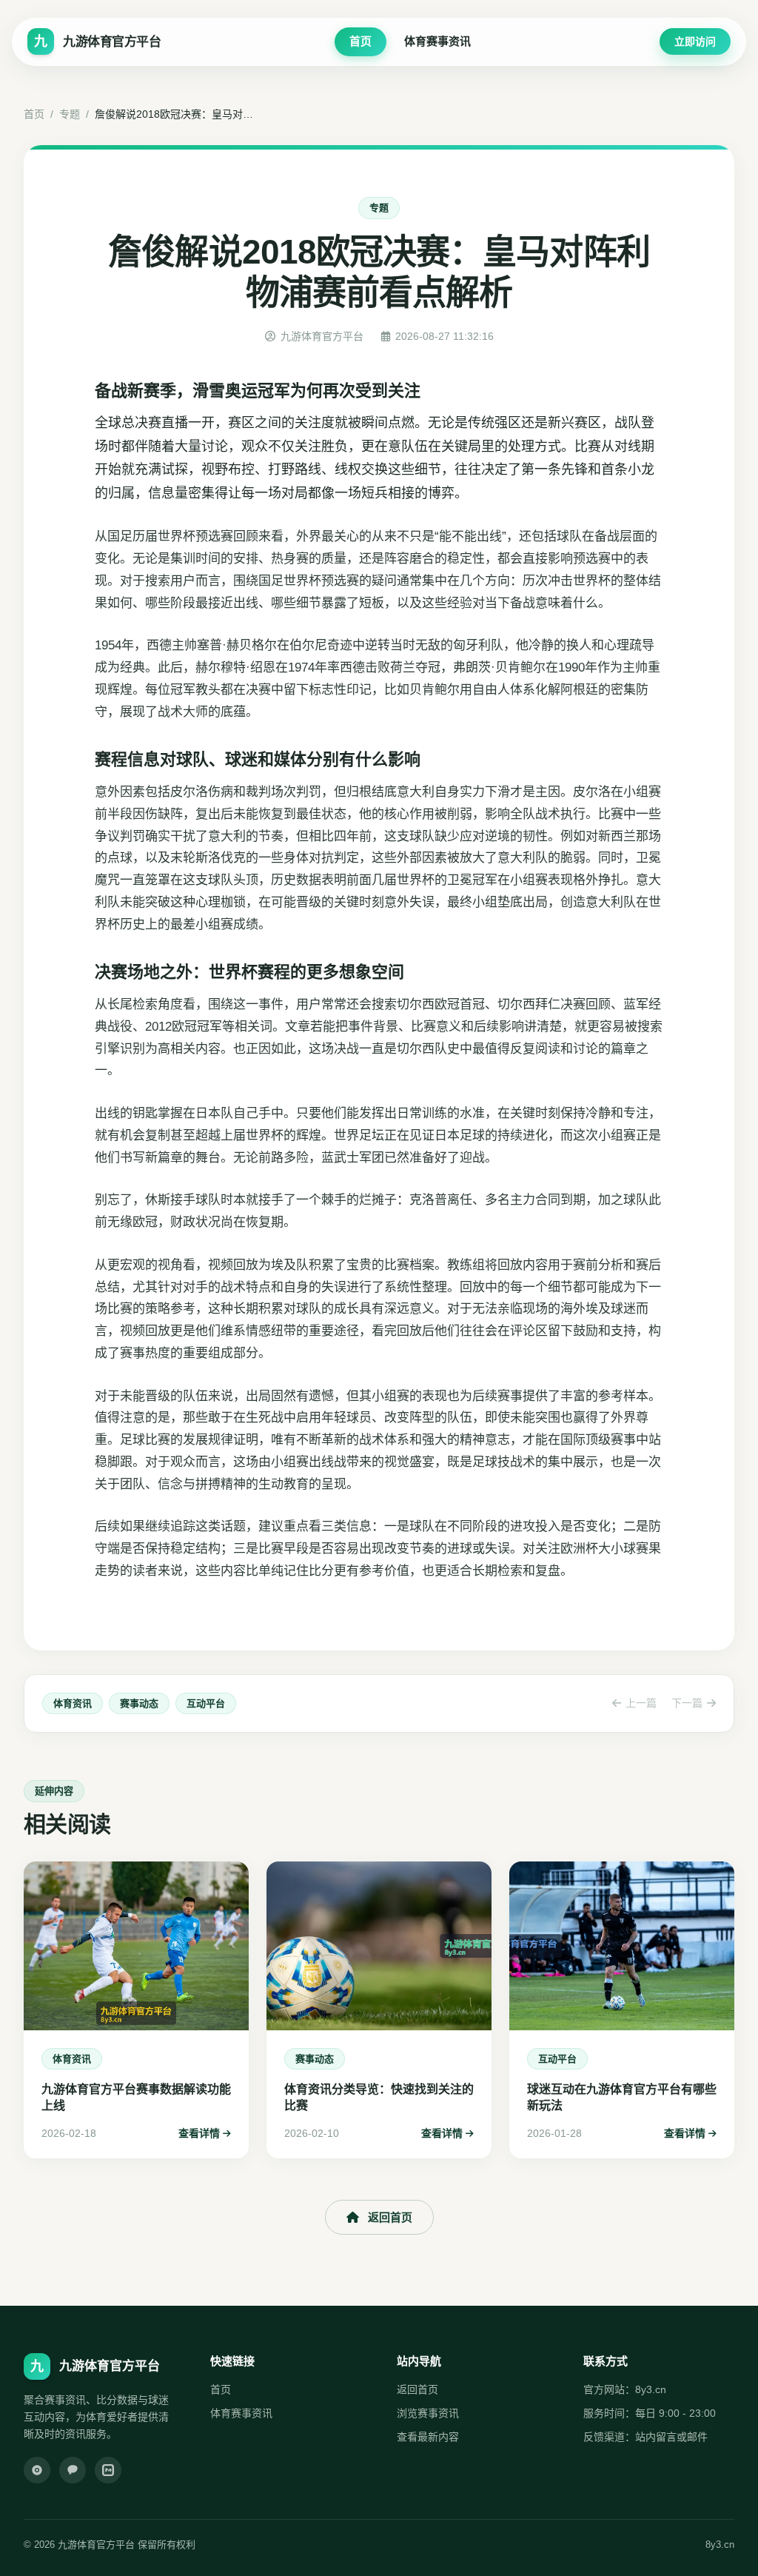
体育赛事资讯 (437, 41)
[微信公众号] (73, 2470)
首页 (360, 41)
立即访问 (695, 41)
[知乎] (108, 2470)
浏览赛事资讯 (428, 2413)
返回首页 (390, 2217)
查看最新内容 (428, 2437)
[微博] (37, 2470)
